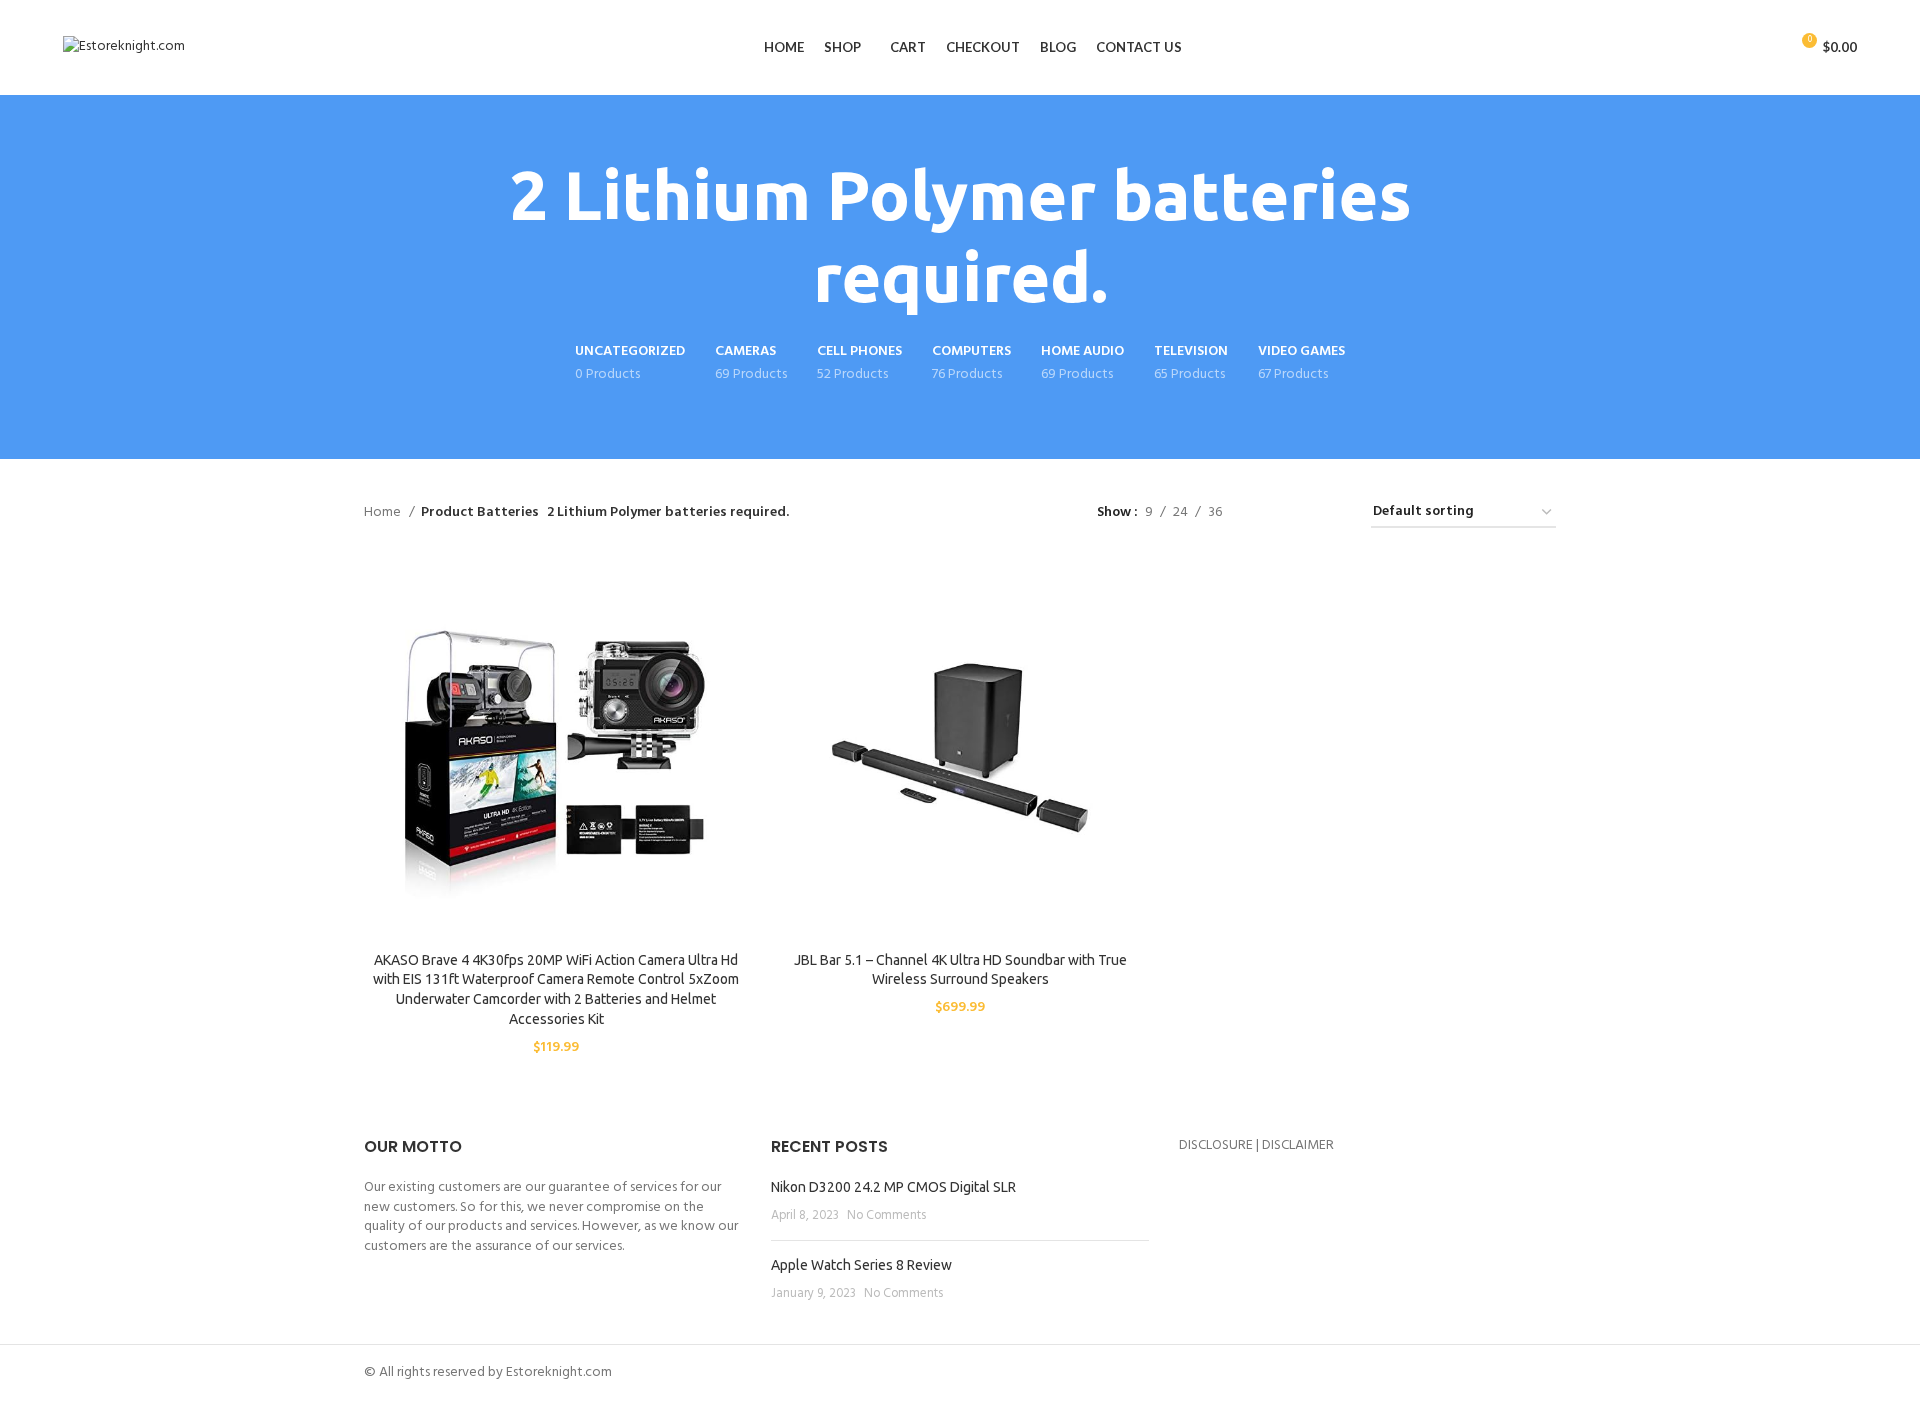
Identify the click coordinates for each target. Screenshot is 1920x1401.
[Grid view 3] (1299, 513)
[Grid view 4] (1331, 513)
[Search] (1766, 48)
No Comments (886, 1216)
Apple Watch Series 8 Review (861, 1265)
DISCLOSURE (1216, 1145)
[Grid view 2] (1268, 513)
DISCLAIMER (1298, 1145)
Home (384, 513)
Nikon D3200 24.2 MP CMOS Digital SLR (893, 1187)
